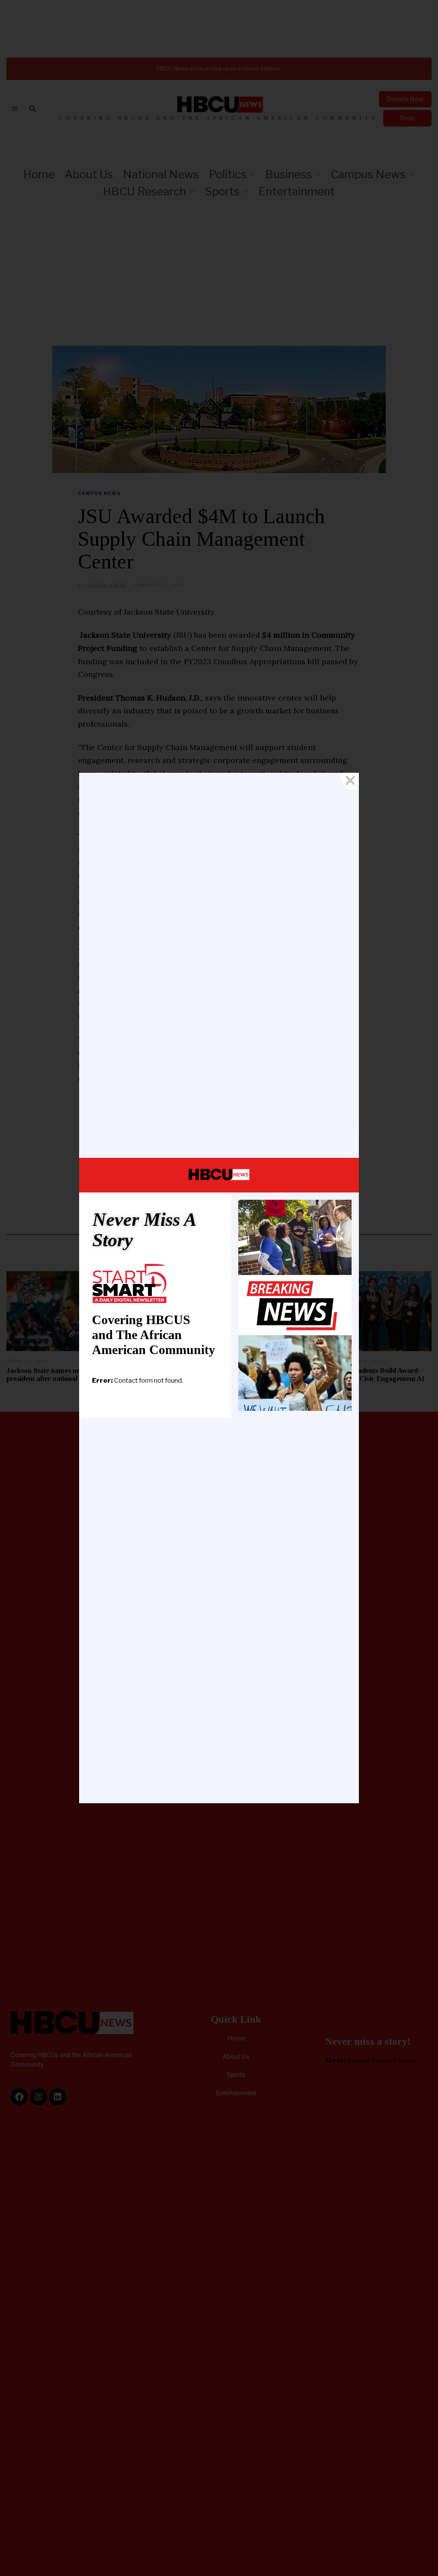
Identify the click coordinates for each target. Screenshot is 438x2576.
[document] (219, 1288)
